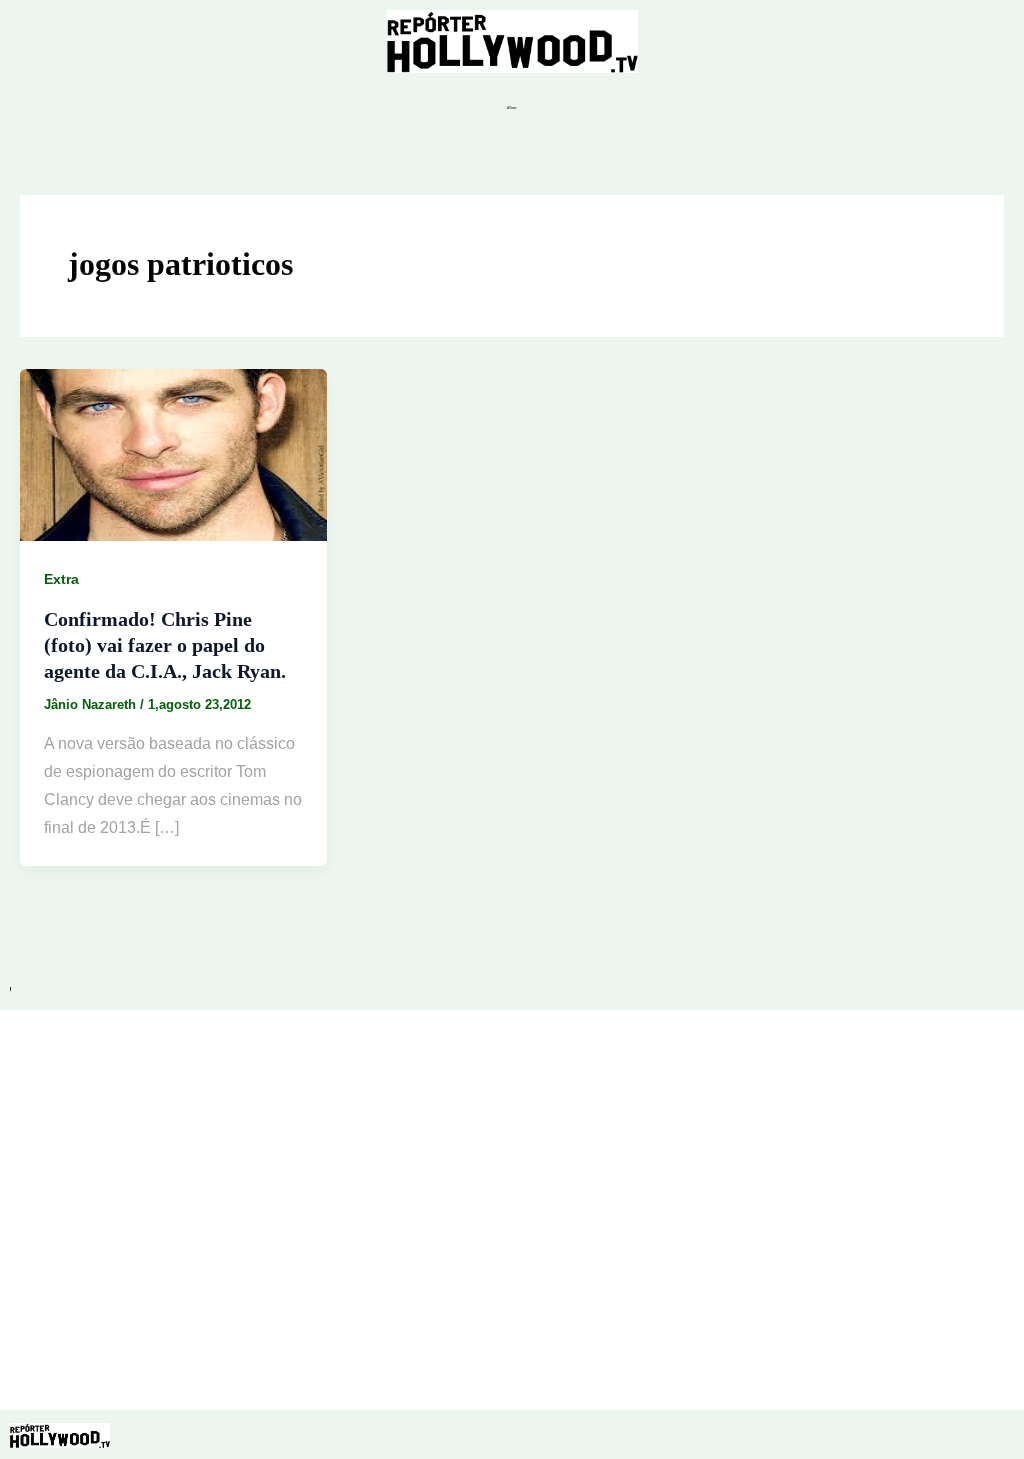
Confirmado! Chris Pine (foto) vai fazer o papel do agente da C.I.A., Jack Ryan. (165, 645)
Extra (61, 579)
